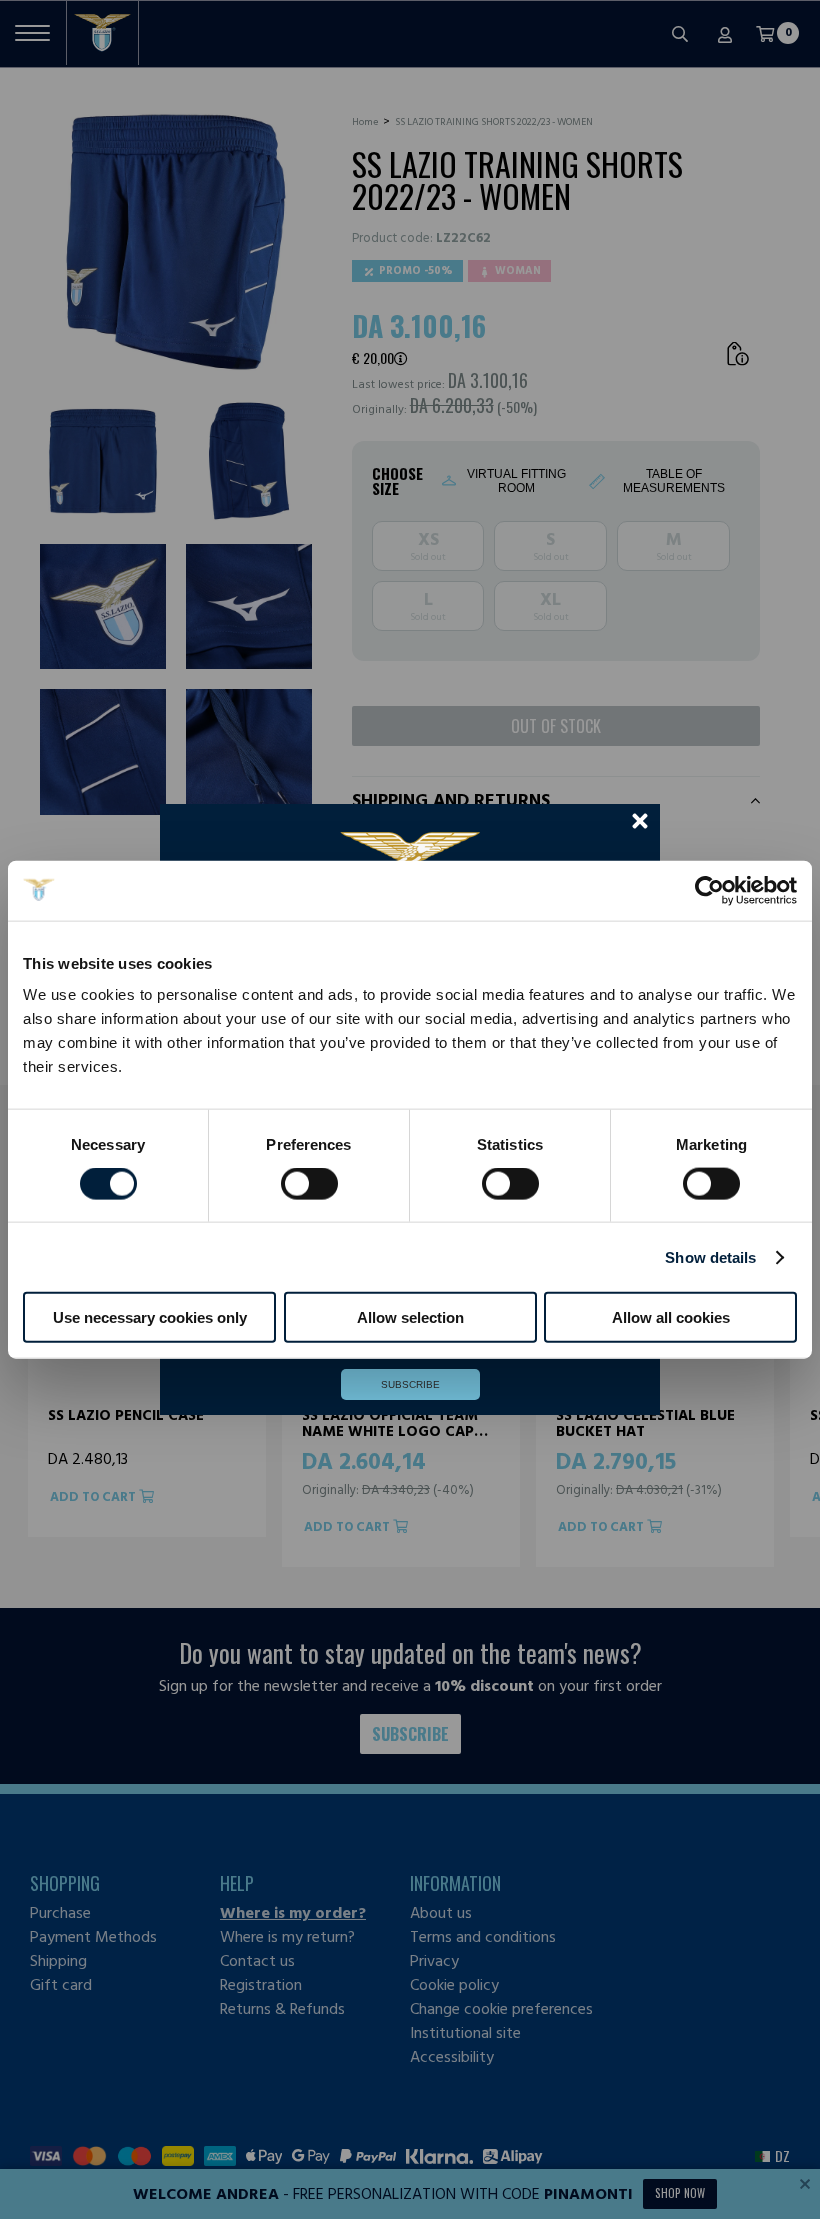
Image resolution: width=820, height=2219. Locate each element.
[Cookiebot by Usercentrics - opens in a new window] (709, 890)
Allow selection (410, 1317)
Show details (710, 1256)
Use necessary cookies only (150, 1317)
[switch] (309, 1203)
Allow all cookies (671, 1317)
